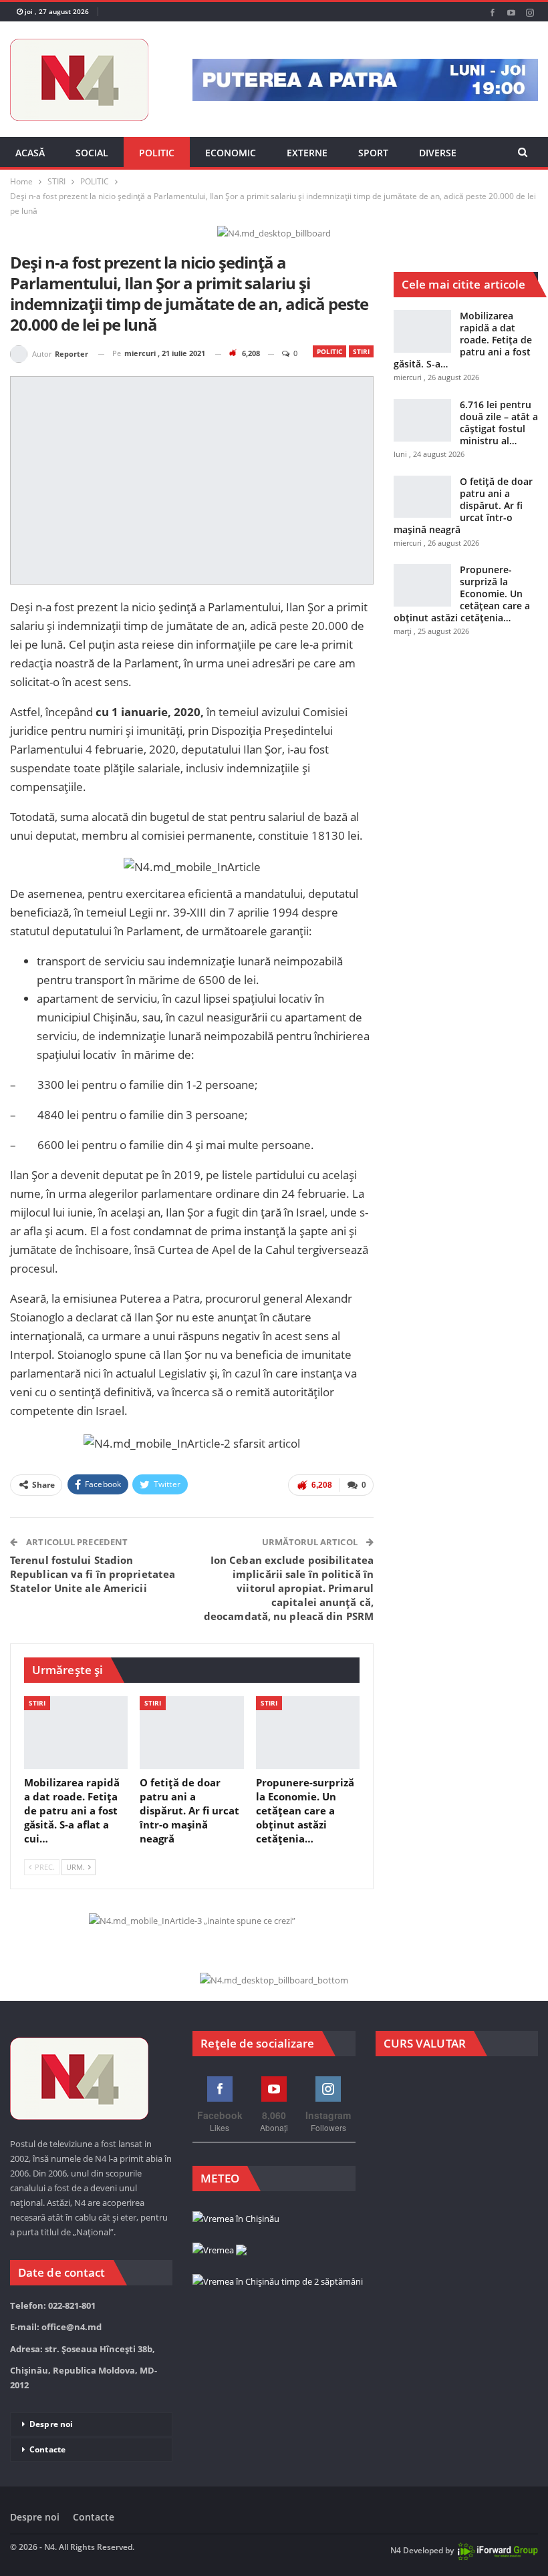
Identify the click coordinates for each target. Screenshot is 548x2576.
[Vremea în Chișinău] (236, 2219)
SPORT (373, 153)
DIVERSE (438, 153)
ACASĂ (30, 153)
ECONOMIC (231, 153)
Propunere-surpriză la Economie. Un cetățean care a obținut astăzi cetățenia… (462, 594)
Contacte (47, 2449)
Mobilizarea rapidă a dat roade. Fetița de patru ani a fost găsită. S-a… (463, 340)
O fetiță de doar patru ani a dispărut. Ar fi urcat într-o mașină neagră (463, 505)
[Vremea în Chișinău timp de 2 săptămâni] (278, 2282)
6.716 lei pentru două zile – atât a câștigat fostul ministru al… (499, 423)
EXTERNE (307, 153)
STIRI (361, 351)
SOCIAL (92, 153)
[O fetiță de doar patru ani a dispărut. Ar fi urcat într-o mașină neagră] (191, 1733)
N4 (396, 2550)
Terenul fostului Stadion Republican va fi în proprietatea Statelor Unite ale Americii (93, 1574)
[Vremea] (220, 2251)
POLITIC (157, 153)
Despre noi (51, 2424)
